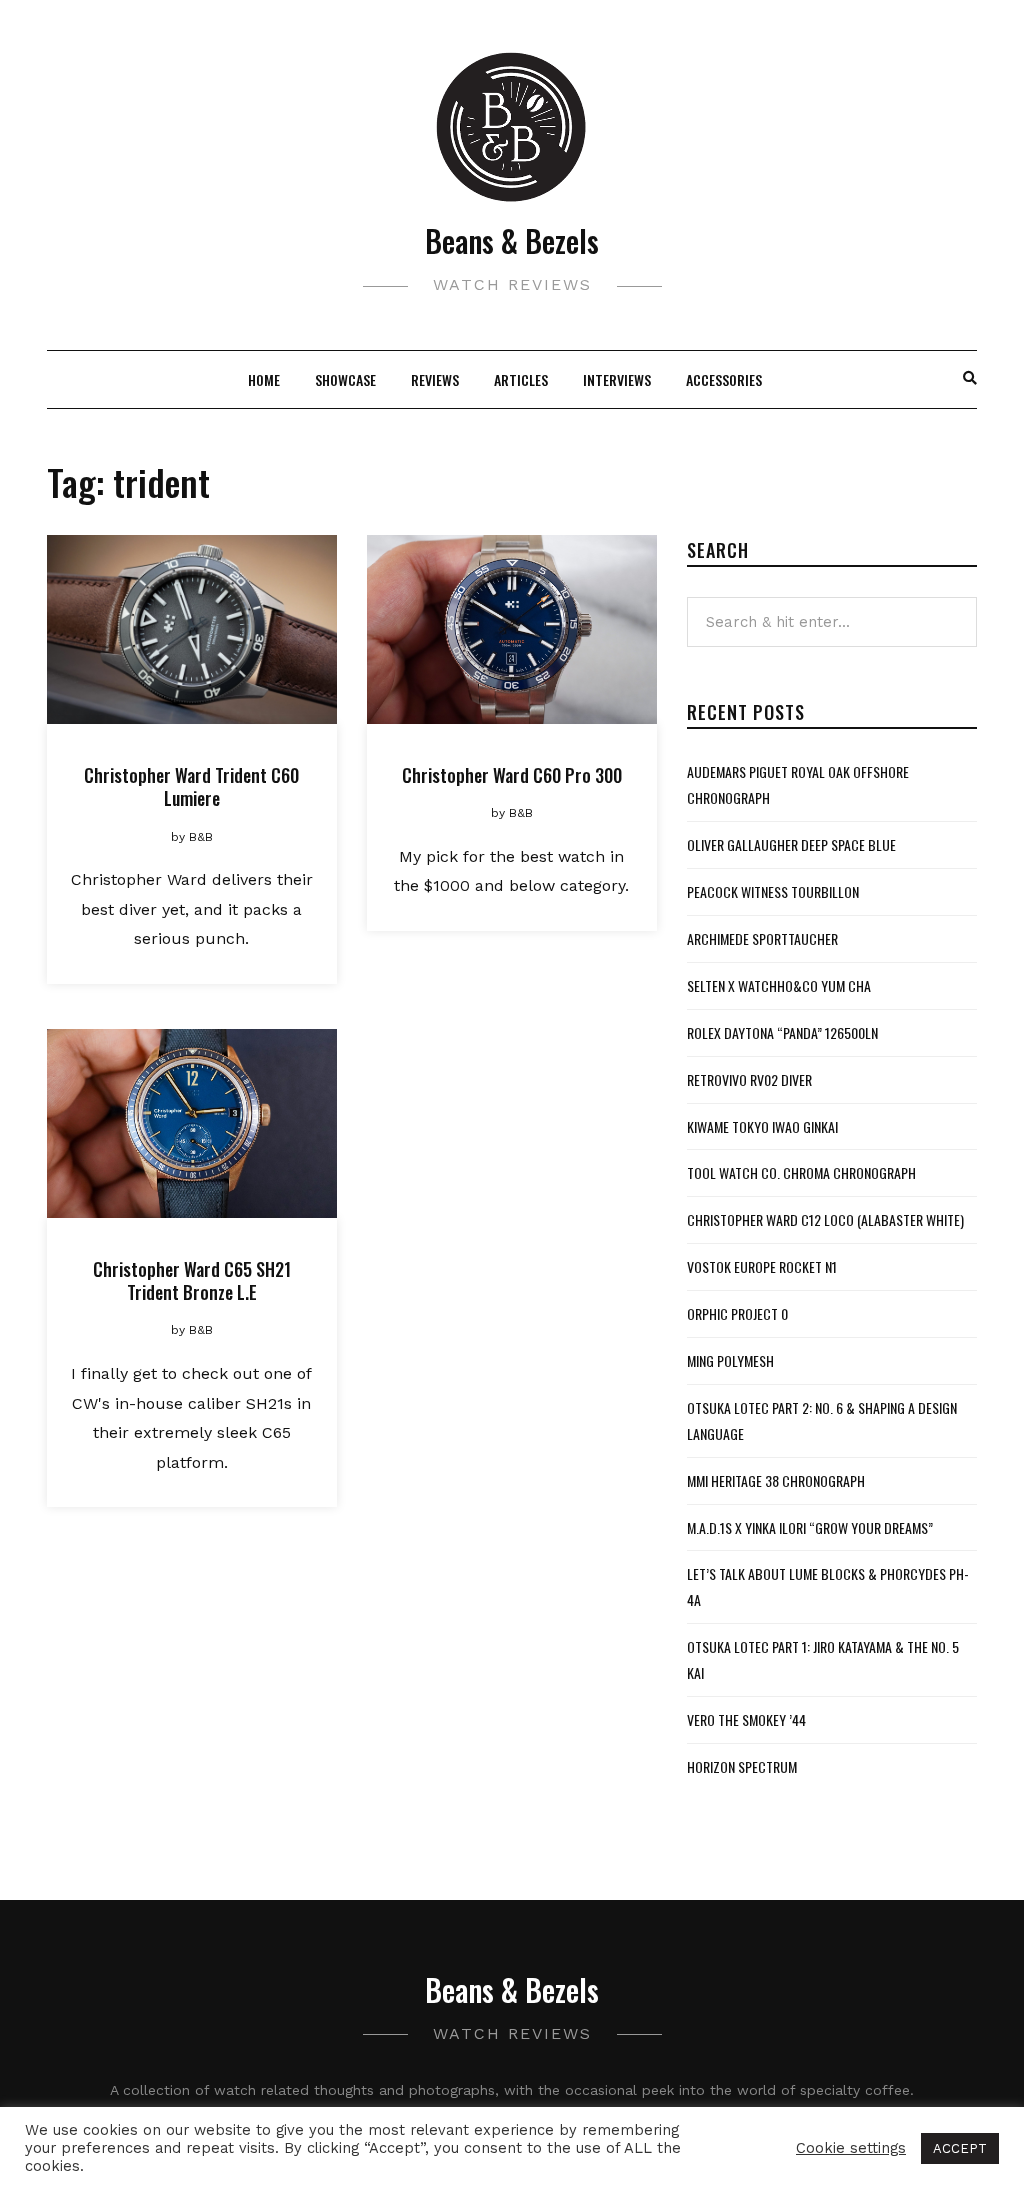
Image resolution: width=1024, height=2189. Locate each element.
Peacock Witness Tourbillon (773, 891)
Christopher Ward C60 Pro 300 (512, 775)
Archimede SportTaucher (762, 938)
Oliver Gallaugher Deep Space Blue (791, 844)
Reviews (435, 379)
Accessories (724, 379)
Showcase (345, 379)
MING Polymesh (730, 1360)
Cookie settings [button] (851, 2148)
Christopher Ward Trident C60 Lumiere (191, 786)
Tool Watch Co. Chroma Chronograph (801, 1172)
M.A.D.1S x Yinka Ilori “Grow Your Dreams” (810, 1527)
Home (264, 379)
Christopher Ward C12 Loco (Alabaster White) (825, 1219)
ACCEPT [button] (960, 2148)
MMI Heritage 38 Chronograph (776, 1480)
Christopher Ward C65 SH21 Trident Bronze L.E (192, 1280)
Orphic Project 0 (737, 1313)
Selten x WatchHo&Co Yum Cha (779, 985)
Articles (521, 379)
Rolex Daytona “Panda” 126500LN (782, 1032)
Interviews (617, 379)
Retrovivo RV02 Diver (749, 1079)
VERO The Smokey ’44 (746, 1719)
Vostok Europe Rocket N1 (762, 1266)
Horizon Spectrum (742, 1766)
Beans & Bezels (512, 240)
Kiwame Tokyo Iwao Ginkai (762, 1126)
